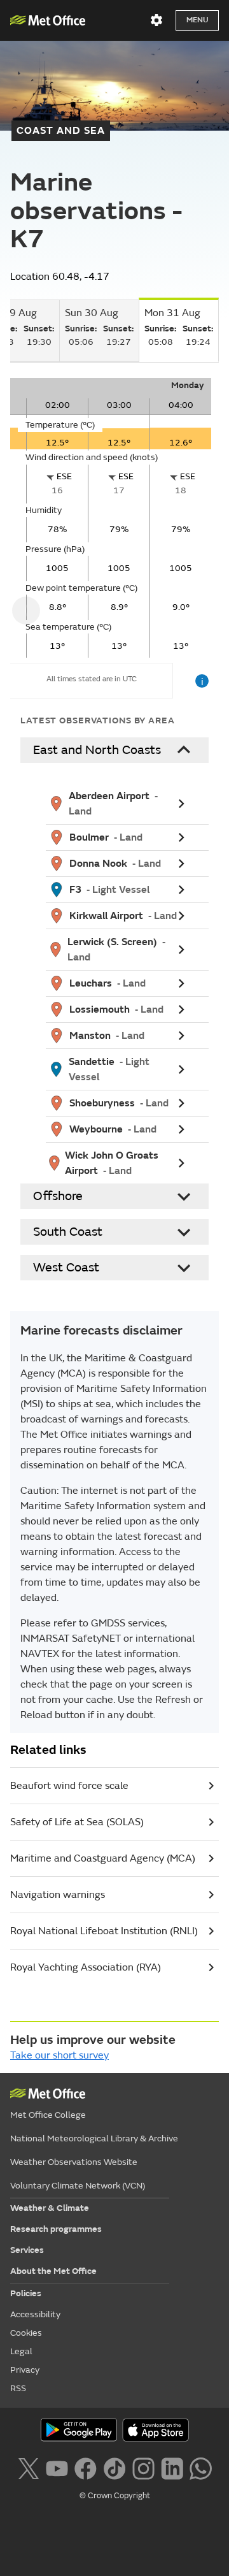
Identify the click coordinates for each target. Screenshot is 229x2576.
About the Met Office (53, 2271)
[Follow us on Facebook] (86, 2467)
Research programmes (56, 2229)
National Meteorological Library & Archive (94, 2138)
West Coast (66, 1267)
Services (27, 2250)
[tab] (99, 331)
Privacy (25, 2370)
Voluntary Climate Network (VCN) (78, 2186)
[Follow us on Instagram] (143, 2467)
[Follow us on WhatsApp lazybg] (201, 2467)
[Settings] (156, 20)
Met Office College (48, 2115)
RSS (18, 2388)
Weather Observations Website (74, 2162)
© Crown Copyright (115, 2496)
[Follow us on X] (28, 2467)
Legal (21, 2351)
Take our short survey (59, 2055)
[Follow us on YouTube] (57, 2467)
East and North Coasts (97, 750)
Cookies (26, 2333)
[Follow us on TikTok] (114, 2467)
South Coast (68, 1232)
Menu (197, 20)
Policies (26, 2293)
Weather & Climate (50, 2208)
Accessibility (35, 2314)
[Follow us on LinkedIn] (172, 2467)
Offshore (58, 1196)
